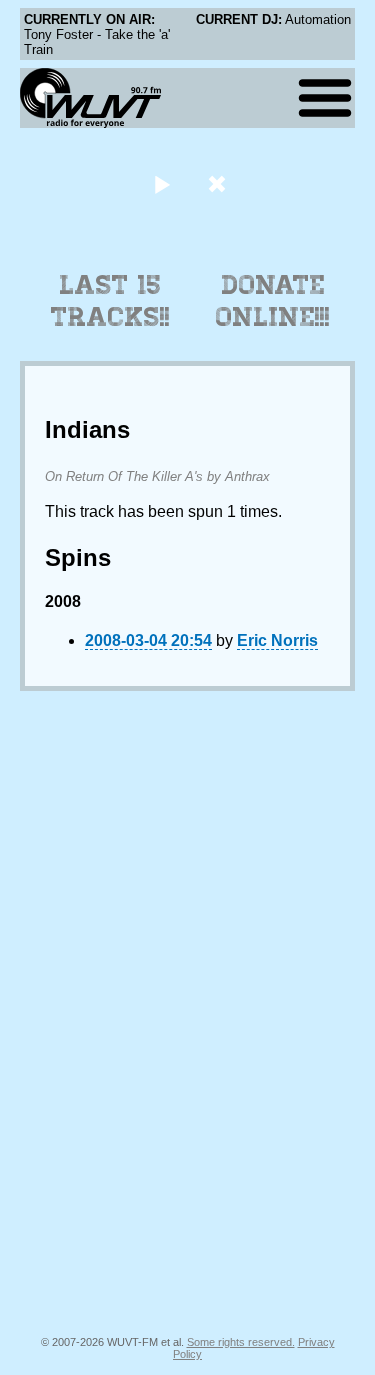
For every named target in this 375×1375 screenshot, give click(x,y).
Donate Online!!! (273, 301)
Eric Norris (277, 640)
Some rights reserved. (241, 1342)
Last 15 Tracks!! (110, 301)
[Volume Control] (219, 183)
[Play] (162, 183)
